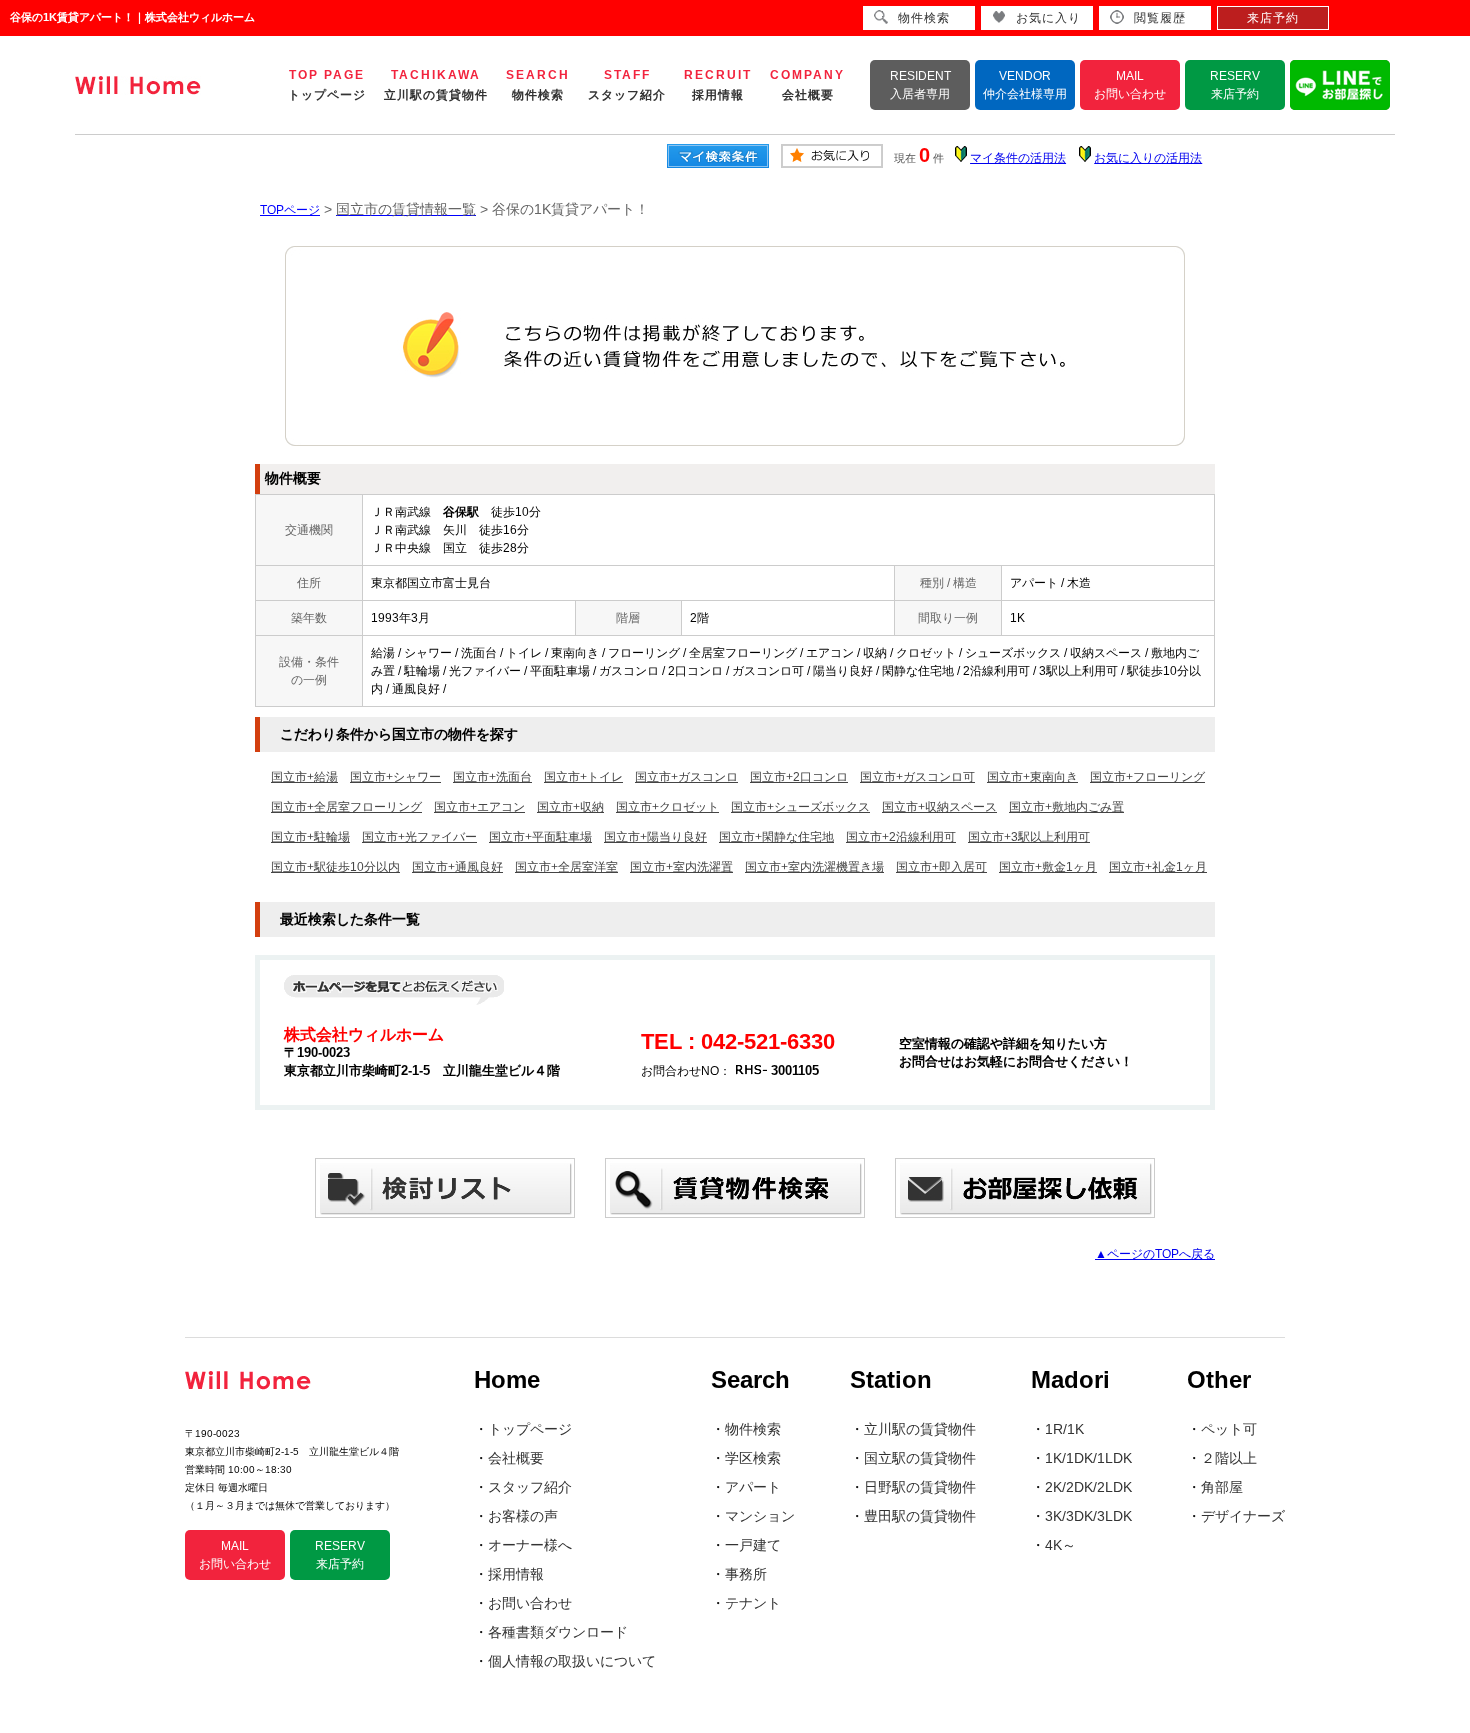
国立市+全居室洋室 (566, 867)
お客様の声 (523, 1516)
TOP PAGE (327, 85)
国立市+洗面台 (492, 777)
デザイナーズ (1243, 1516)
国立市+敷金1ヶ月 (1048, 867)
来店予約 (1273, 18)
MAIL (1130, 85)
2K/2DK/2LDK (1088, 1487)
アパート (753, 1487)
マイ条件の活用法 (1018, 158)
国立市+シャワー (395, 777)
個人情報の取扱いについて (572, 1661)
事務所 (746, 1574)
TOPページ (290, 210)
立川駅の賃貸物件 (920, 1429)
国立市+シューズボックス (800, 807)
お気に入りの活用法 (1148, 158)
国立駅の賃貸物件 (920, 1458)
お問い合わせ (530, 1603)
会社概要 (516, 1458)
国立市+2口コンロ (799, 777)
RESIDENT (920, 85)
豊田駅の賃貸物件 (920, 1516)
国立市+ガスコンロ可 (917, 777)
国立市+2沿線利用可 (901, 837)
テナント (753, 1603)
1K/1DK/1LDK (1088, 1458)
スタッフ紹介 (530, 1487)
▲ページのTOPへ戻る (1155, 1254)
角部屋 (1222, 1487)
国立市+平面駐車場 (540, 837)
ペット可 (1229, 1429)
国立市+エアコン (479, 807)
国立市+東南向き (1032, 777)
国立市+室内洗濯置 (681, 867)
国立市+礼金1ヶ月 (1158, 867)
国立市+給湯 (304, 777)
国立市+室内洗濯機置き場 (814, 867)
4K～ (1060, 1545)
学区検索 (753, 1458)
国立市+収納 (570, 807)
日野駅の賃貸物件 (920, 1487)
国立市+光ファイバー (419, 837)
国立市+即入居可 (941, 867)
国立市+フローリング (1147, 777)
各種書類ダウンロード (558, 1632)
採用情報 (516, 1574)
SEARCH (538, 85)
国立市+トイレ (583, 777)
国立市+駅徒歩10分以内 (335, 867)
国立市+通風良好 (457, 867)
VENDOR (1025, 85)
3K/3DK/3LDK (1088, 1516)
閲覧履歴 (1160, 18)
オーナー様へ (530, 1545)
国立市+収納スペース (939, 807)
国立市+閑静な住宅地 (776, 837)
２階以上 (1229, 1458)
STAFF (627, 85)
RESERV (1235, 85)
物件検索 (753, 1429)
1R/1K (1064, 1429)
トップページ (530, 1429)
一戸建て (753, 1545)
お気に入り (1048, 18)
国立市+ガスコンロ (686, 777)
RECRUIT (718, 85)
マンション (760, 1516)
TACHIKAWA (436, 85)
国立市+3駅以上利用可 (1029, 837)
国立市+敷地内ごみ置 (1066, 807)
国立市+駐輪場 (310, 837)
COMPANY (807, 85)
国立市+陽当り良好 (655, 837)
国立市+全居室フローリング (346, 807)
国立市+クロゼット (667, 807)
